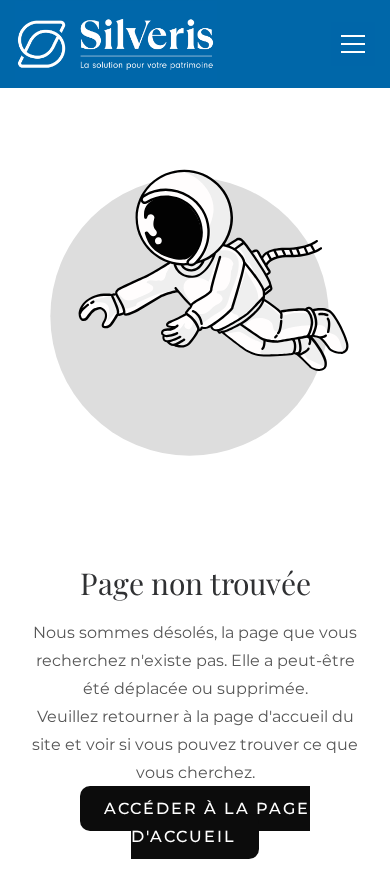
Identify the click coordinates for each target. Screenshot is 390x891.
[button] (353, 44)
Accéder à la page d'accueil (206, 822)
